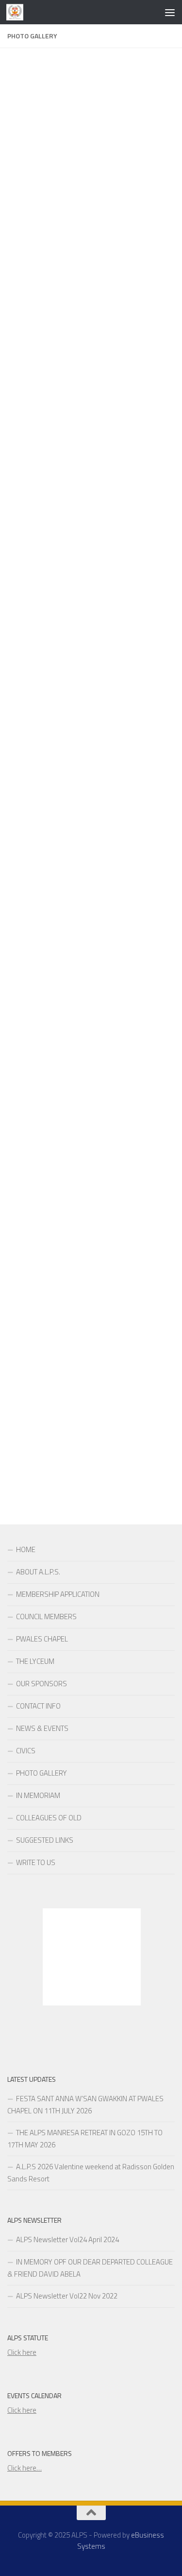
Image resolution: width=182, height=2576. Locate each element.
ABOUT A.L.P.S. (38, 1572)
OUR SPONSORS (41, 1684)
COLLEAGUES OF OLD (49, 1818)
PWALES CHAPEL (42, 1639)
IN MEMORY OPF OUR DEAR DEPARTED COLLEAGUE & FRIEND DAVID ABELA (90, 2268)
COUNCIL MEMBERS (46, 1616)
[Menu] (170, 12)
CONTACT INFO (38, 1706)
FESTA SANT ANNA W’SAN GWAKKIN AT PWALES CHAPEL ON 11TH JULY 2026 (85, 2105)
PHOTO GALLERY (41, 1773)
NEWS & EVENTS (42, 1728)
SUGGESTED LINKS (45, 1840)
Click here (22, 2352)
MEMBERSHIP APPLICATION (58, 1594)
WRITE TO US (36, 1862)
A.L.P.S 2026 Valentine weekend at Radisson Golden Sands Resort (91, 2173)
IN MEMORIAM (38, 1795)
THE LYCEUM (35, 1661)
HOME (26, 1549)
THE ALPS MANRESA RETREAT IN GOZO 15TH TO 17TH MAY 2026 (85, 2139)
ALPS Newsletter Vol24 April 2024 (67, 2239)
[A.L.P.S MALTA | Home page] (18, 12)
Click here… (25, 2468)
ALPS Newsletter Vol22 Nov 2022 (67, 2296)
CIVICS (26, 1751)
